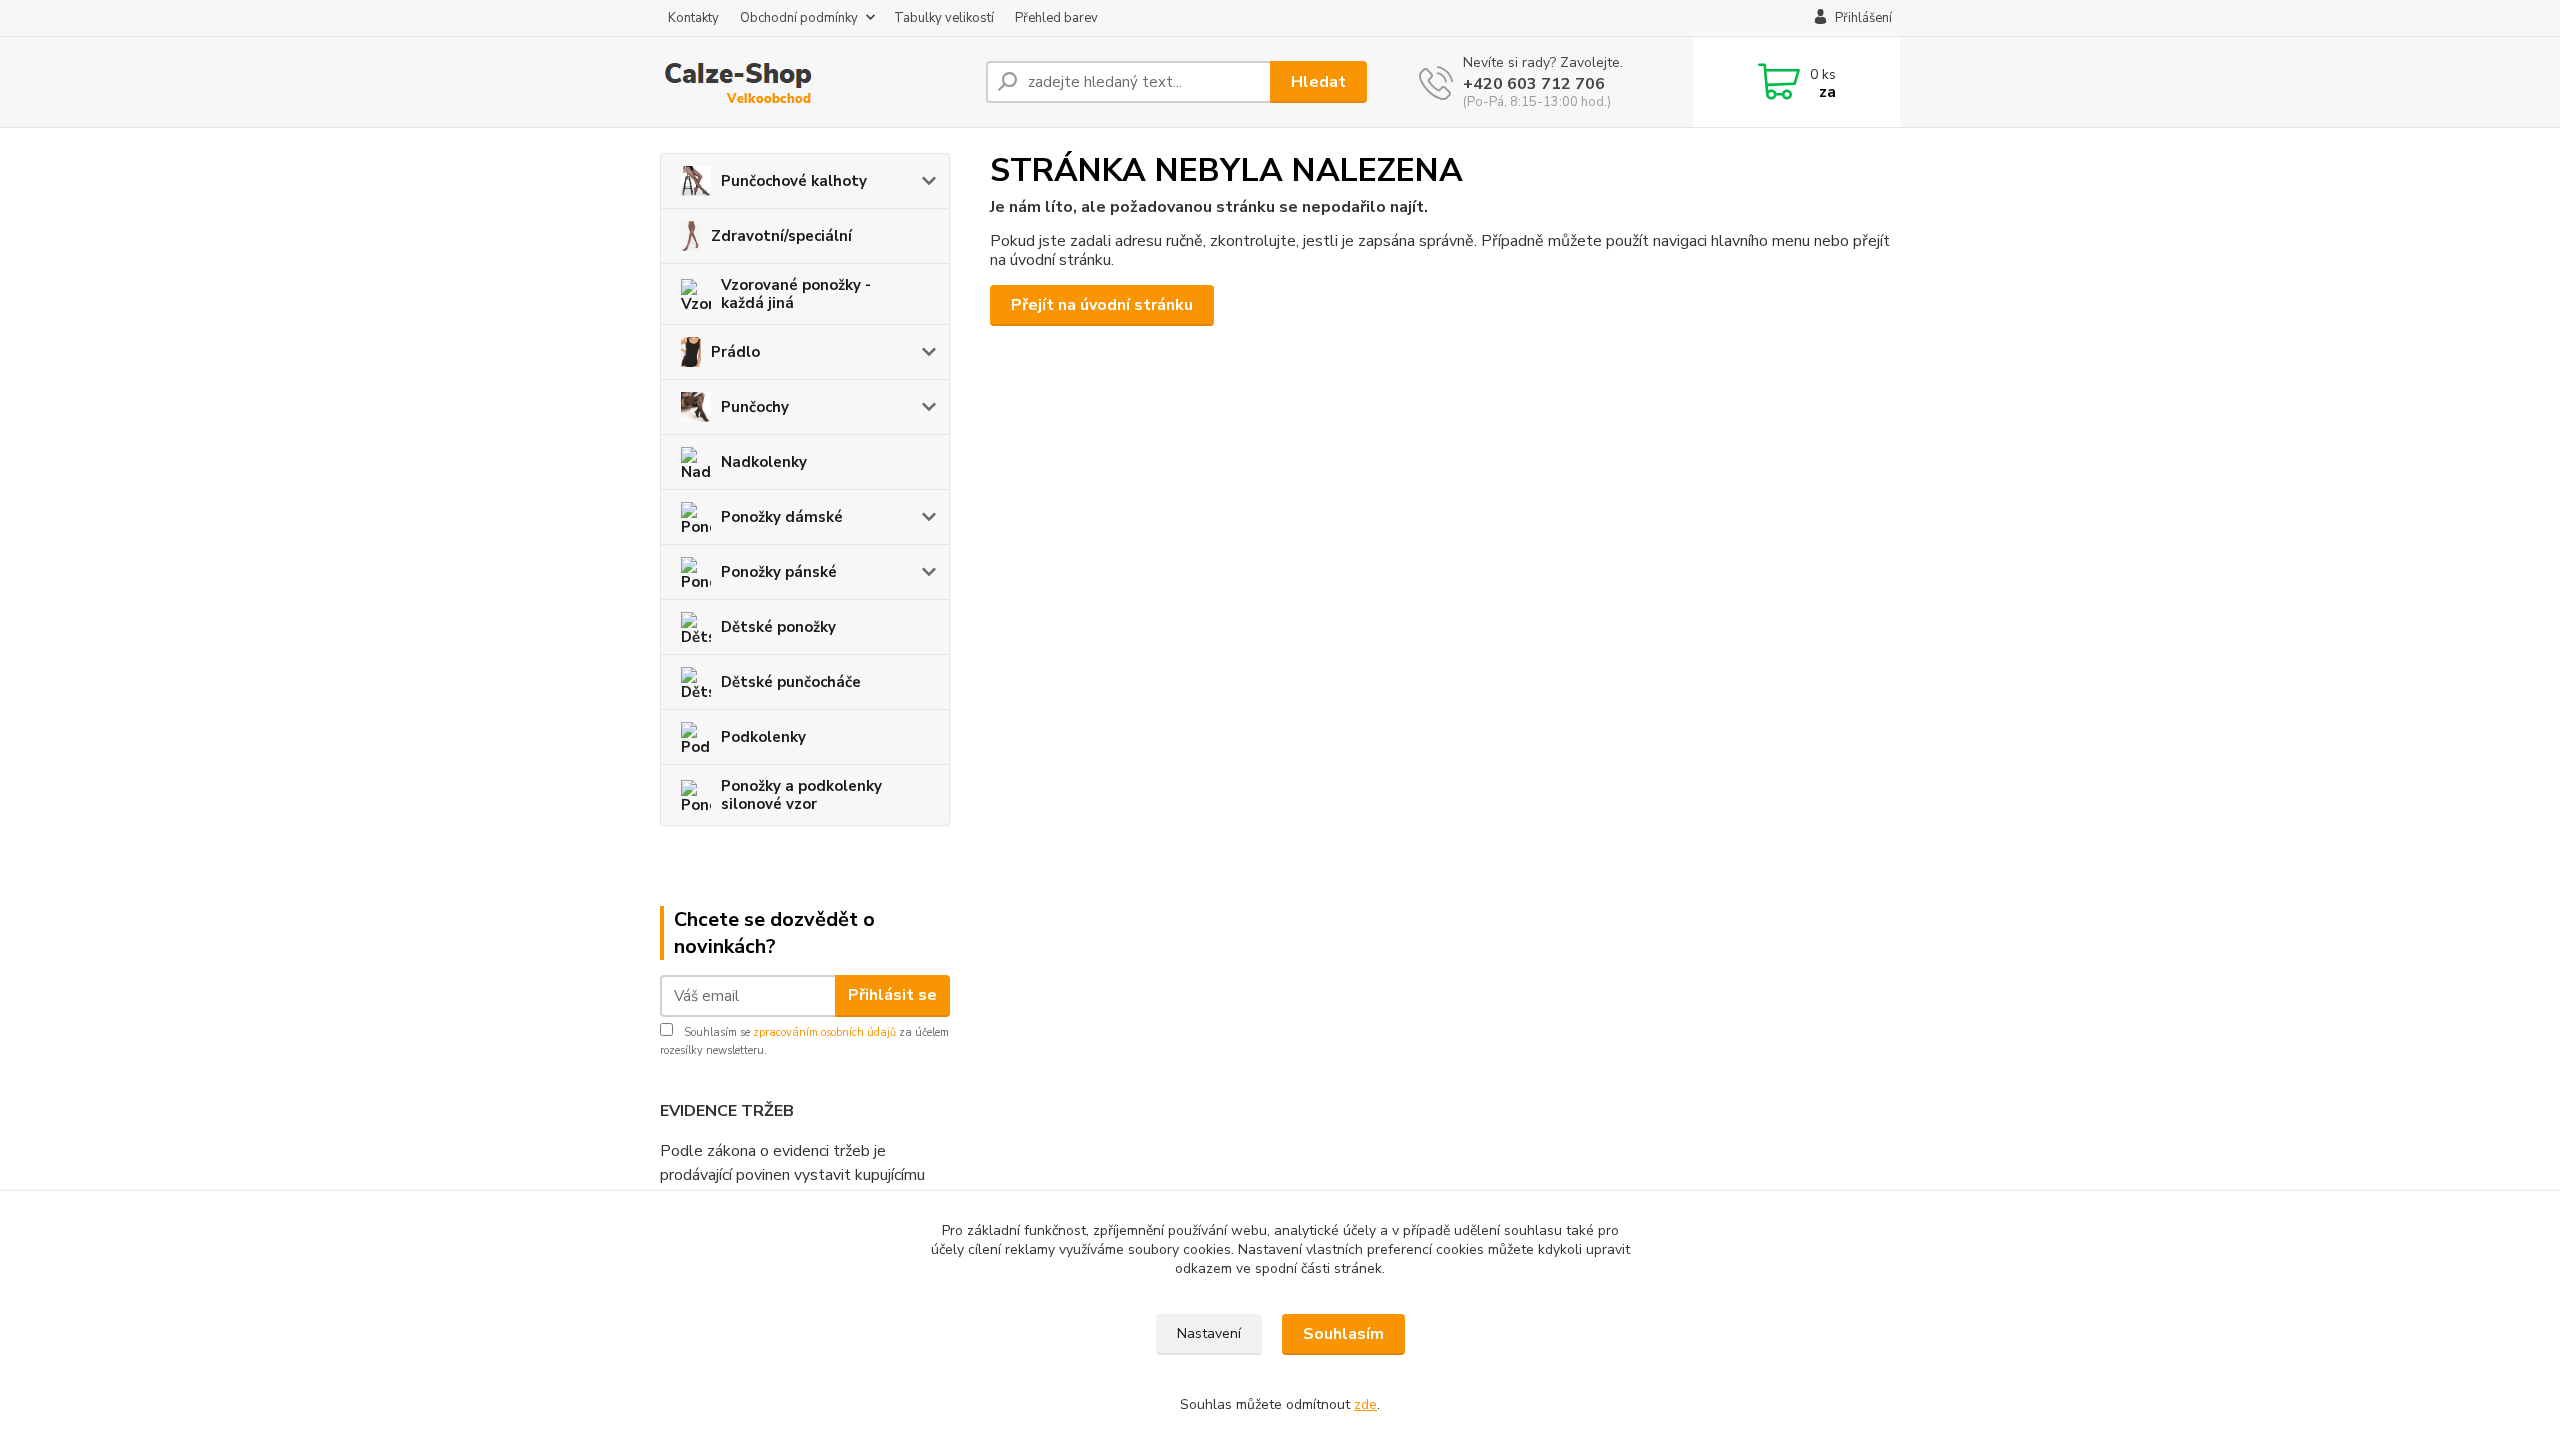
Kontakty (693, 18)
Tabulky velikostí (944, 18)
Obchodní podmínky (799, 18)
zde (1365, 1404)
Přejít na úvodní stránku (1102, 305)
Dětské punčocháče (791, 682)
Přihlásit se (892, 995)
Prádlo (735, 352)
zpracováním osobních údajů (824, 1032)
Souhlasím (1343, 1334)
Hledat (1318, 82)
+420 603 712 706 (1534, 84)
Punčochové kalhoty (794, 181)
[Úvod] (815, 82)
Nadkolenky (764, 462)
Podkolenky (763, 737)
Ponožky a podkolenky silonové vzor (801, 795)
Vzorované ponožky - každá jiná (796, 294)
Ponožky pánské (779, 572)
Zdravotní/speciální (781, 236)
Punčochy (755, 407)
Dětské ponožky (778, 627)
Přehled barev (1056, 18)
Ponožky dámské (782, 517)
